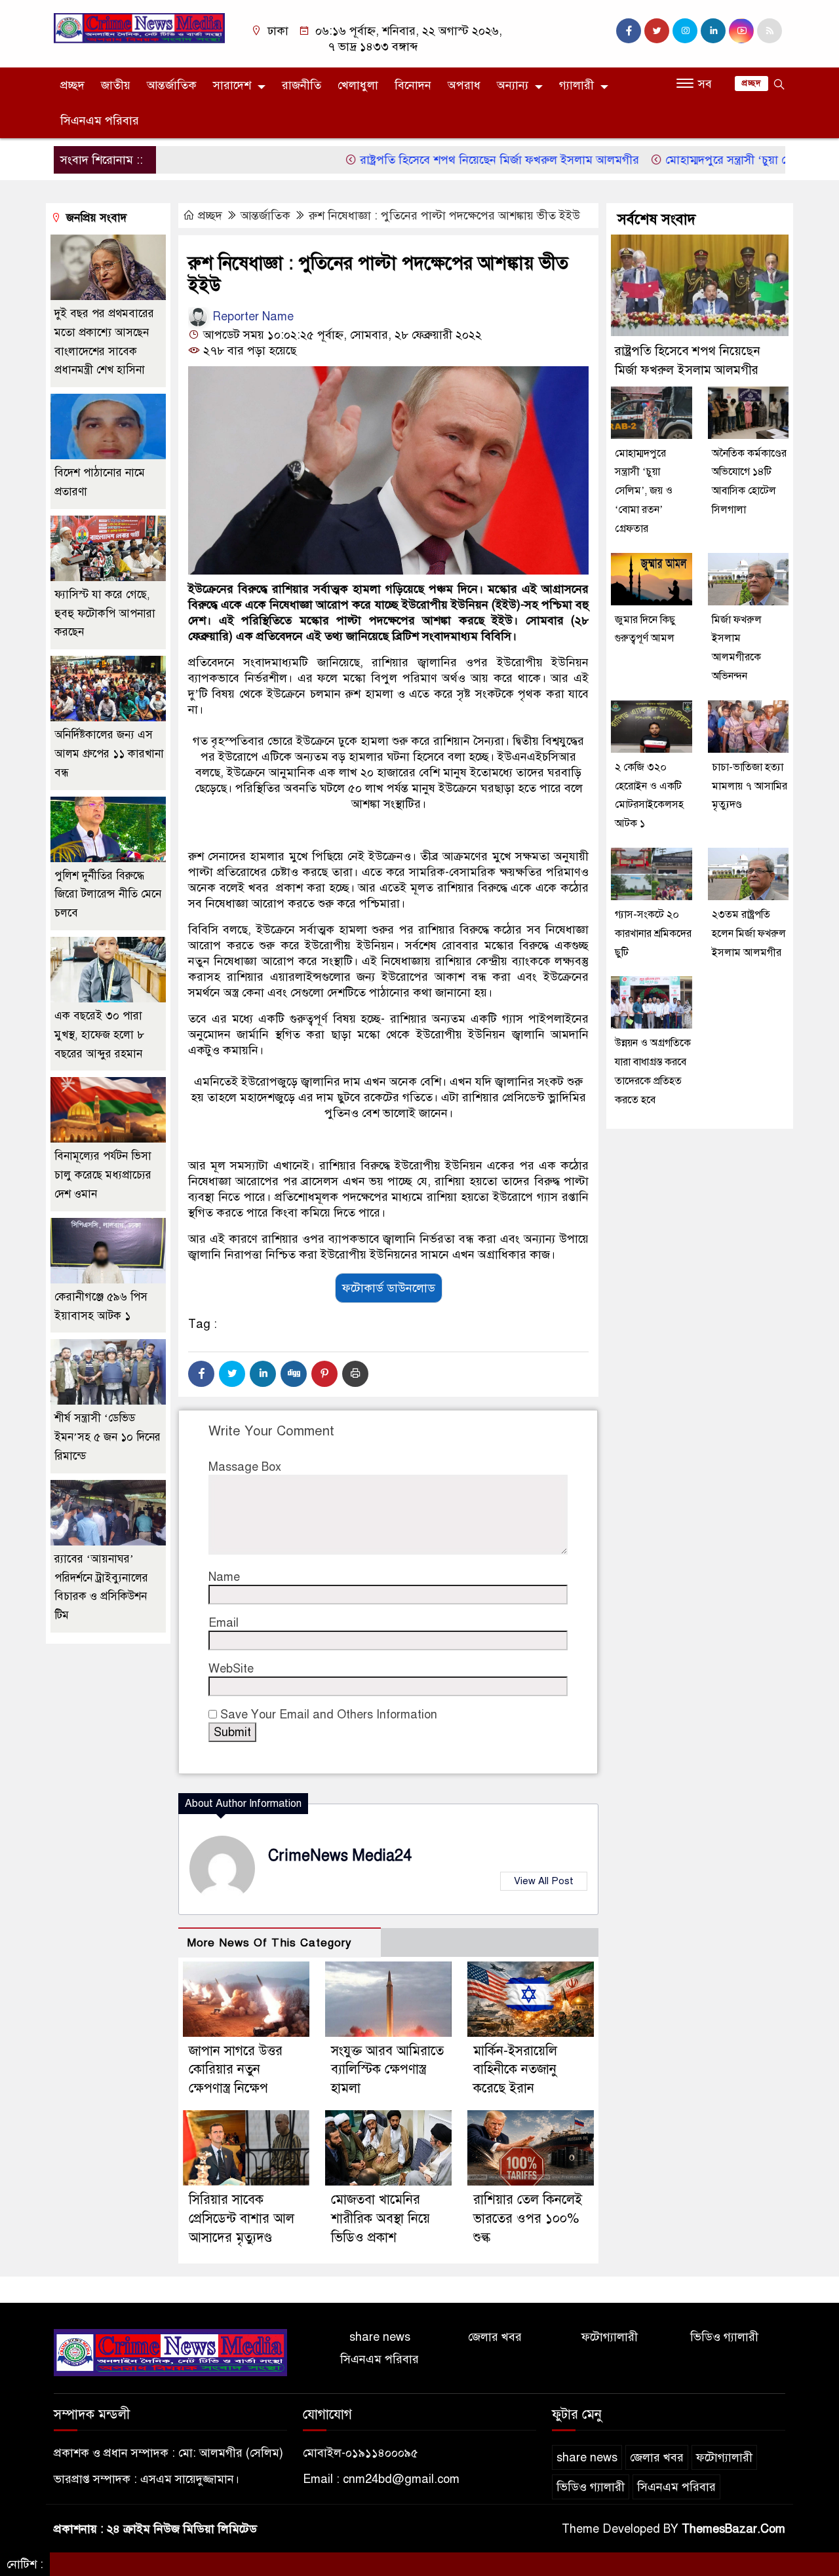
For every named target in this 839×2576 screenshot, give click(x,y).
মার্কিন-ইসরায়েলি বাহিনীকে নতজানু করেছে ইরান (515, 2070)
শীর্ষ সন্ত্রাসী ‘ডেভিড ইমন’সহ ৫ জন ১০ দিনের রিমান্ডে (107, 1437)
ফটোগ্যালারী (610, 2337)
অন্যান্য (513, 85)
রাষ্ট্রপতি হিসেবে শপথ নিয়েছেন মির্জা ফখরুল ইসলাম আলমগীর (449, 160)
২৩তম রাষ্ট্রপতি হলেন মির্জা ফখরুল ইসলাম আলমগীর (749, 934)
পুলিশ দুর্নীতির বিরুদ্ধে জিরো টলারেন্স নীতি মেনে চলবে (108, 895)
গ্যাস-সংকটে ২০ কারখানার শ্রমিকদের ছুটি (653, 934)
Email (224, 1623)
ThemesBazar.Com (733, 2529)
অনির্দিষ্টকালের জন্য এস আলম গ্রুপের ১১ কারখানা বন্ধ (109, 754)
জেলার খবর (495, 2337)
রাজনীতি (302, 85)
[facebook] (629, 31)
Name (224, 1577)
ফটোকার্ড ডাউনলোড (389, 1288)
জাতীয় (116, 85)
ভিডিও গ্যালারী (724, 2337)
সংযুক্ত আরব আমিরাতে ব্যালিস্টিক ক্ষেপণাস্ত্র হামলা (387, 2070)
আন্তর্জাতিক (172, 85)
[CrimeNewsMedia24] (139, 28)
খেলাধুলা (358, 85)
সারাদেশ (232, 85)
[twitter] (657, 31)
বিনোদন (413, 85)
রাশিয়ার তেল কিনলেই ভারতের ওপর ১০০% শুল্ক (528, 2219)
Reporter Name (251, 316)
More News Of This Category (269, 1943)
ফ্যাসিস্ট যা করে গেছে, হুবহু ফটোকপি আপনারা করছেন (105, 614)
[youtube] (741, 31)
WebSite (231, 1669)
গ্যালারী (576, 85)
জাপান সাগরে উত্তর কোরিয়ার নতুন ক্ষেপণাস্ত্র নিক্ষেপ (236, 2070)
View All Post (544, 1881)
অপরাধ (464, 85)
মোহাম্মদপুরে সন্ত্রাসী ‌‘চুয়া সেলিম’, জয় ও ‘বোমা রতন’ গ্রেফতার (644, 491)
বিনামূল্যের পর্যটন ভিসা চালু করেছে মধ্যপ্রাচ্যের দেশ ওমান (103, 1175)
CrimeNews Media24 (340, 1856)
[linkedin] (713, 31)
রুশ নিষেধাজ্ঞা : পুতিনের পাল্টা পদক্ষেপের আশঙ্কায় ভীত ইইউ (444, 216)
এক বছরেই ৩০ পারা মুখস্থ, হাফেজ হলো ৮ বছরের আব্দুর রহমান (99, 1035)
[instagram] (685, 31)
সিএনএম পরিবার (100, 121)
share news (380, 2337)
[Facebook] (201, 1374)
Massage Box (245, 1467)
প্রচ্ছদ (72, 85)
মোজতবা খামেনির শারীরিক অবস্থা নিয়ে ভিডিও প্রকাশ (380, 2219)
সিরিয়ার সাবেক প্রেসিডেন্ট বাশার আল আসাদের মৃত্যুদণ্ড (242, 2219)
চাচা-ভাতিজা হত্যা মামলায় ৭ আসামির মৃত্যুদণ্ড (750, 786)
